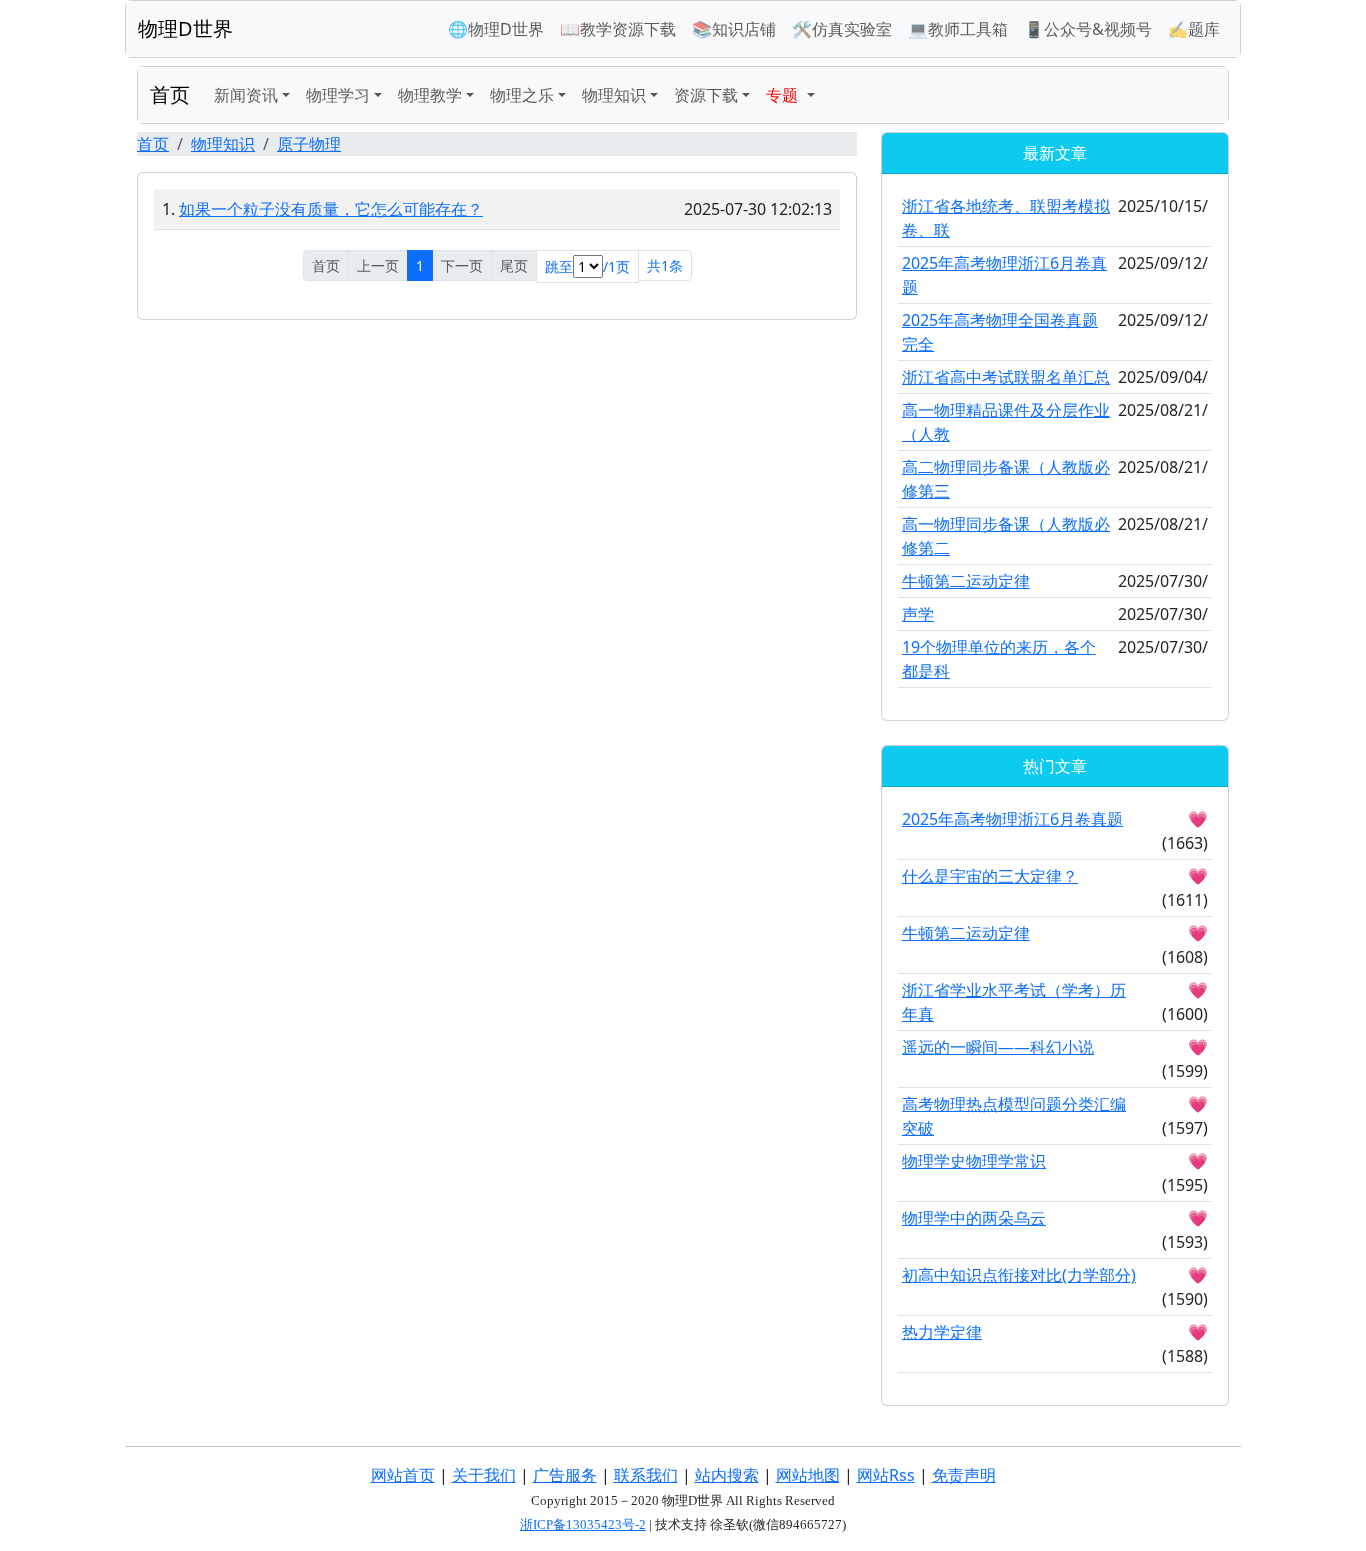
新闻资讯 (246, 95)
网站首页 (403, 1475)
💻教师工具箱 (958, 29)
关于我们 (484, 1475)
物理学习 (338, 95)
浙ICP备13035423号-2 (583, 1524)
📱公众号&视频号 (1088, 29)
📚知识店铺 (734, 29)
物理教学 (430, 95)
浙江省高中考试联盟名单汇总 (1006, 377)
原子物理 (309, 144)
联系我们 (646, 1475)
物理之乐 (522, 95)
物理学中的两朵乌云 (974, 1218)
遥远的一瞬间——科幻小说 (998, 1047)
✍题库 (1194, 29)
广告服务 (565, 1475)
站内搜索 (727, 1475)
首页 (170, 94)
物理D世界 (185, 28)
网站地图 (808, 1475)
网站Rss (886, 1475)
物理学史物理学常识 (974, 1161)
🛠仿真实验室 (842, 29)
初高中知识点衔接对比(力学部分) (1019, 1275)
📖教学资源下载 (618, 29)
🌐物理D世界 (496, 29)
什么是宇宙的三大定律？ (990, 876)
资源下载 (706, 95)
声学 (918, 614)
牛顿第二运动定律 (966, 581)
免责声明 (964, 1475)
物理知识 (614, 95)
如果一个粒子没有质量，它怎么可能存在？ (331, 209)
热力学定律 (942, 1332)
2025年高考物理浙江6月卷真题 (1012, 819)
